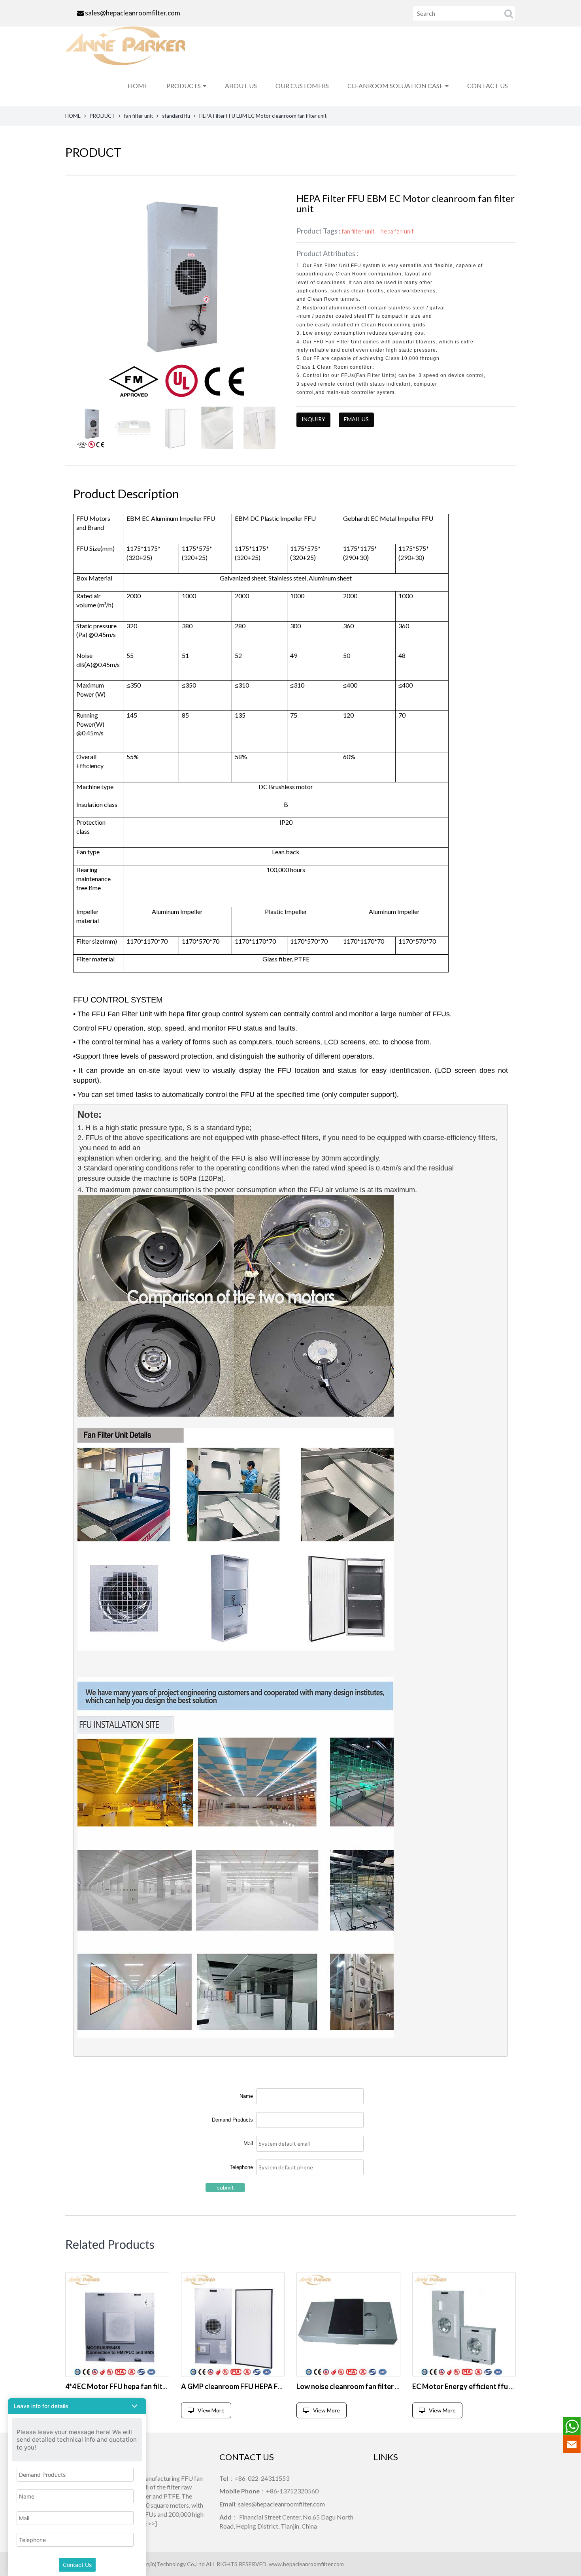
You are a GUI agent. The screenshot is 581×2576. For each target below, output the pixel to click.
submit (225, 2187)
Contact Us (77, 2565)
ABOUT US (241, 86)
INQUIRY (313, 419)
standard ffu (176, 116)
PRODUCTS (184, 86)
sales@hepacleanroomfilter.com (133, 13)
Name (246, 2096)
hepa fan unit (397, 231)
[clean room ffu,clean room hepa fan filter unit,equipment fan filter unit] (348, 2324)
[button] (77, 2406)
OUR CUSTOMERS (302, 86)
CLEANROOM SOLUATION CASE (395, 86)
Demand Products (232, 2120)
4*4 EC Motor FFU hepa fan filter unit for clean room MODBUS (164, 2386)
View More (211, 2410)
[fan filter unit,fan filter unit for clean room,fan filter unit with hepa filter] (117, 2324)
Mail (248, 2144)
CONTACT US (488, 86)
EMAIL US (356, 419)
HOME (138, 86)
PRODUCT (102, 116)
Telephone (241, 2167)
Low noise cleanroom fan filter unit (352, 2386)
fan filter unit (139, 116)
